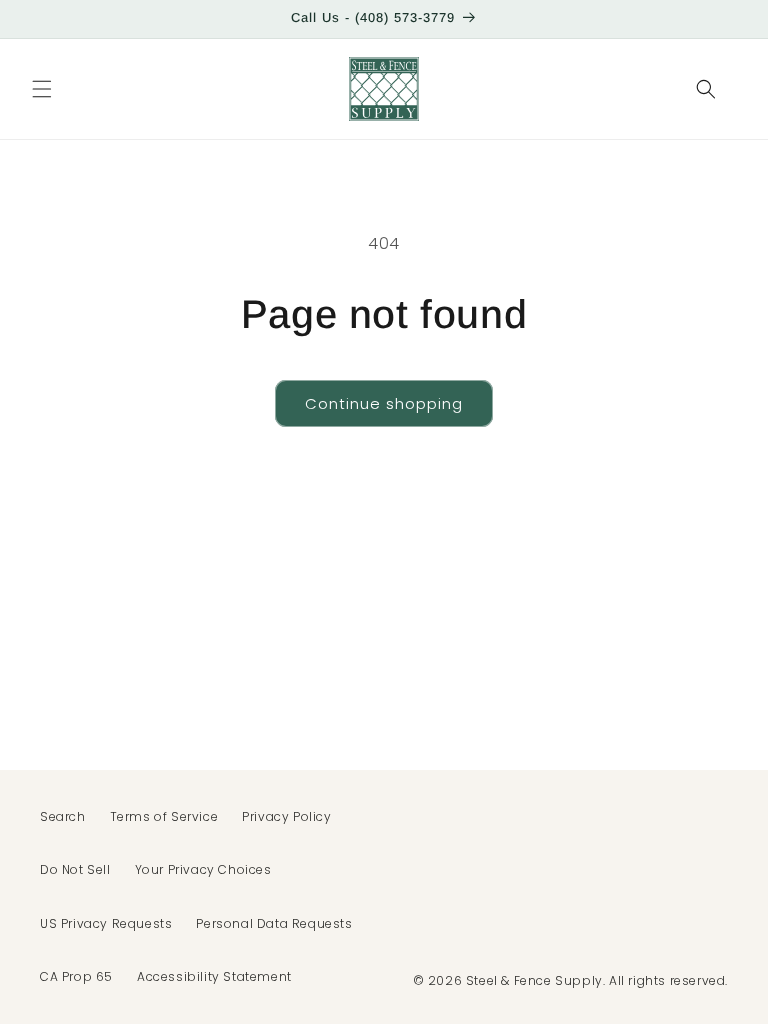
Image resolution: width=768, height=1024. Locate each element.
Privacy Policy (286, 816)
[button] (42, 89)
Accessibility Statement (214, 976)
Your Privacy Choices (203, 869)
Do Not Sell (75, 869)
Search (63, 816)
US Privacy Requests (106, 923)
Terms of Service (164, 816)
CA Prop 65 (76, 976)
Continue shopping (384, 403)
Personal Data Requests (274, 923)
